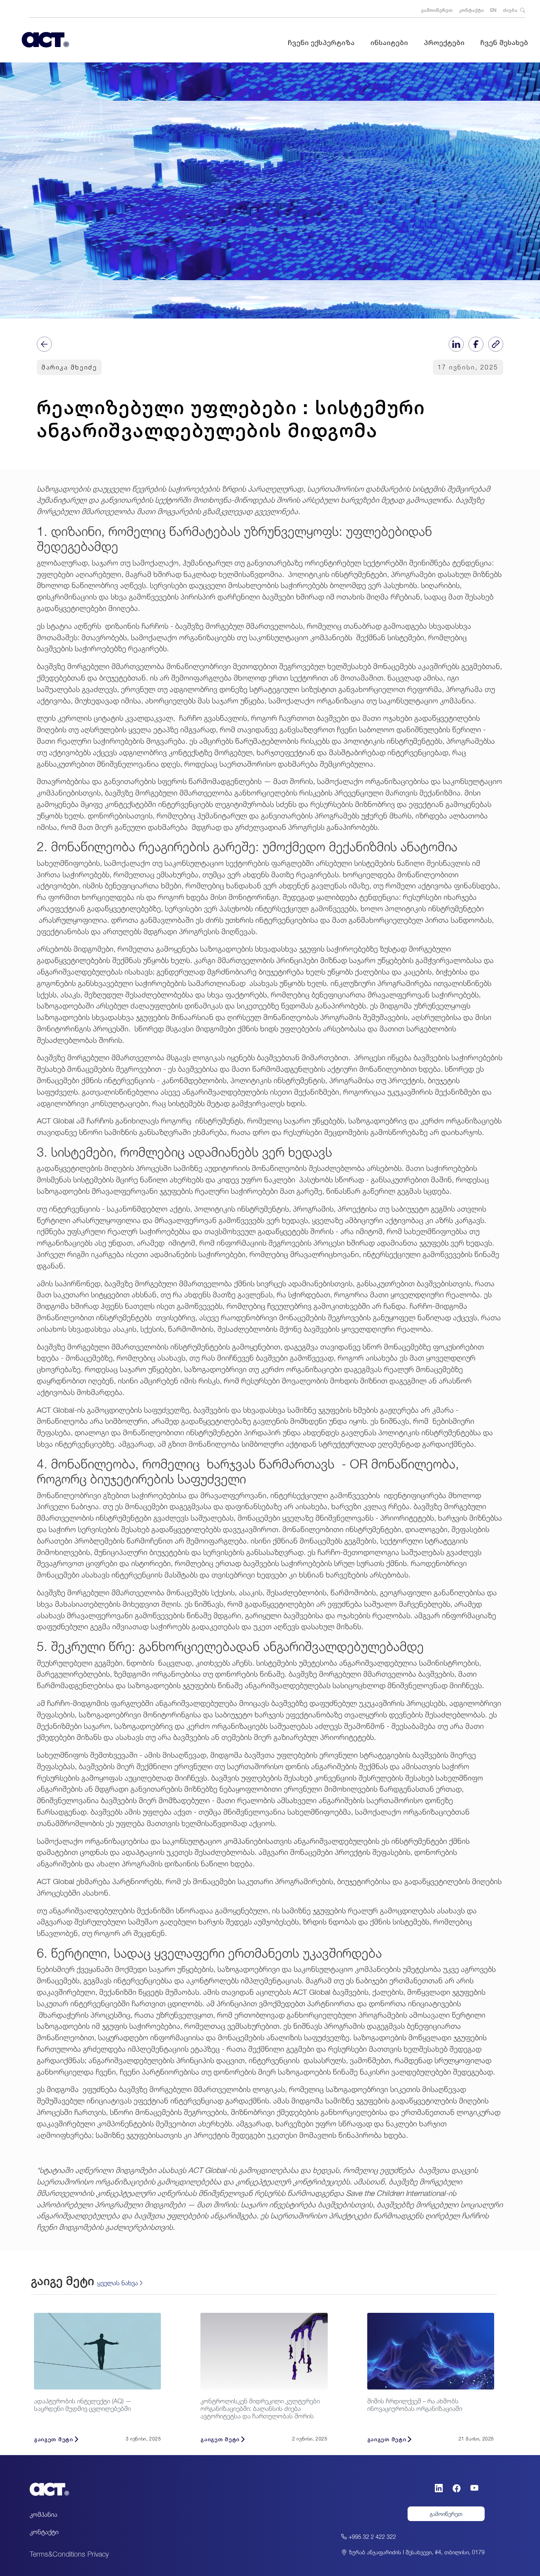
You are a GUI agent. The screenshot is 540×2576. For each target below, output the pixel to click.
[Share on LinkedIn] (456, 344)
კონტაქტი (471, 10)
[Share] (44, 344)
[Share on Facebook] (476, 344)
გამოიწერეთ (437, 10)
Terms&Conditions (58, 2554)
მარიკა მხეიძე (69, 367)
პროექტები (444, 42)
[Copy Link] (496, 344)
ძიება (511, 10)
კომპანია (43, 2514)
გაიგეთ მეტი (54, 2439)
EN (493, 10)
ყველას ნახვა (118, 2283)
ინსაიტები (389, 42)
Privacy (98, 2554)
